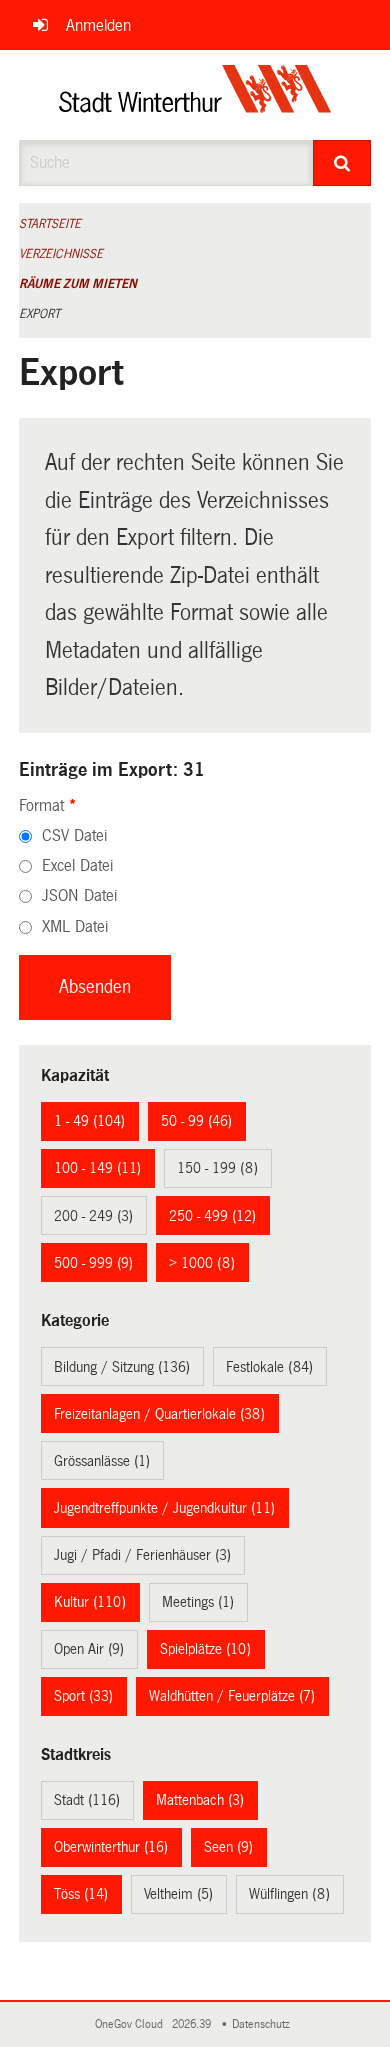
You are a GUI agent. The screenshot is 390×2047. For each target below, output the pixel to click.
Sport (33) (83, 1696)
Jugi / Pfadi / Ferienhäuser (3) (142, 1555)
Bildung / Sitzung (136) (122, 1367)
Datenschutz (264, 2024)
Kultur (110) (90, 1602)
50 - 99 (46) (196, 1121)
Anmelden (98, 25)
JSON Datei (79, 895)
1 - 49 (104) (89, 1121)
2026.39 (193, 2024)
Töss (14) (81, 1894)
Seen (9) (228, 1847)
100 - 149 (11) (97, 1168)
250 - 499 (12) (212, 1216)
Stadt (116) (87, 1800)
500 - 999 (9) (93, 1263)
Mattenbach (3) (200, 1800)
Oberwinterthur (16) (111, 1847)
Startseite (50, 224)
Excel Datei (77, 865)
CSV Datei (74, 835)
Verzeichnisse (61, 254)
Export (39, 314)
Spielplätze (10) (205, 1649)
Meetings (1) (198, 1602)
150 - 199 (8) (217, 1168)
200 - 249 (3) (93, 1216)
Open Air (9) (89, 1649)
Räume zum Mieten (78, 284)
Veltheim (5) (178, 1894)
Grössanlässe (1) (102, 1461)
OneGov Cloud (132, 2024)
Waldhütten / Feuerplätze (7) (232, 1696)
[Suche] (342, 163)
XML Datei (75, 926)
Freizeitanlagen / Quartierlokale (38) (159, 1414)
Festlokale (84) (269, 1367)
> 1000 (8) (202, 1263)
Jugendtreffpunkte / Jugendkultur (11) (164, 1508)
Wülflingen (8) (289, 1894)
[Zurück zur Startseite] (195, 95)
